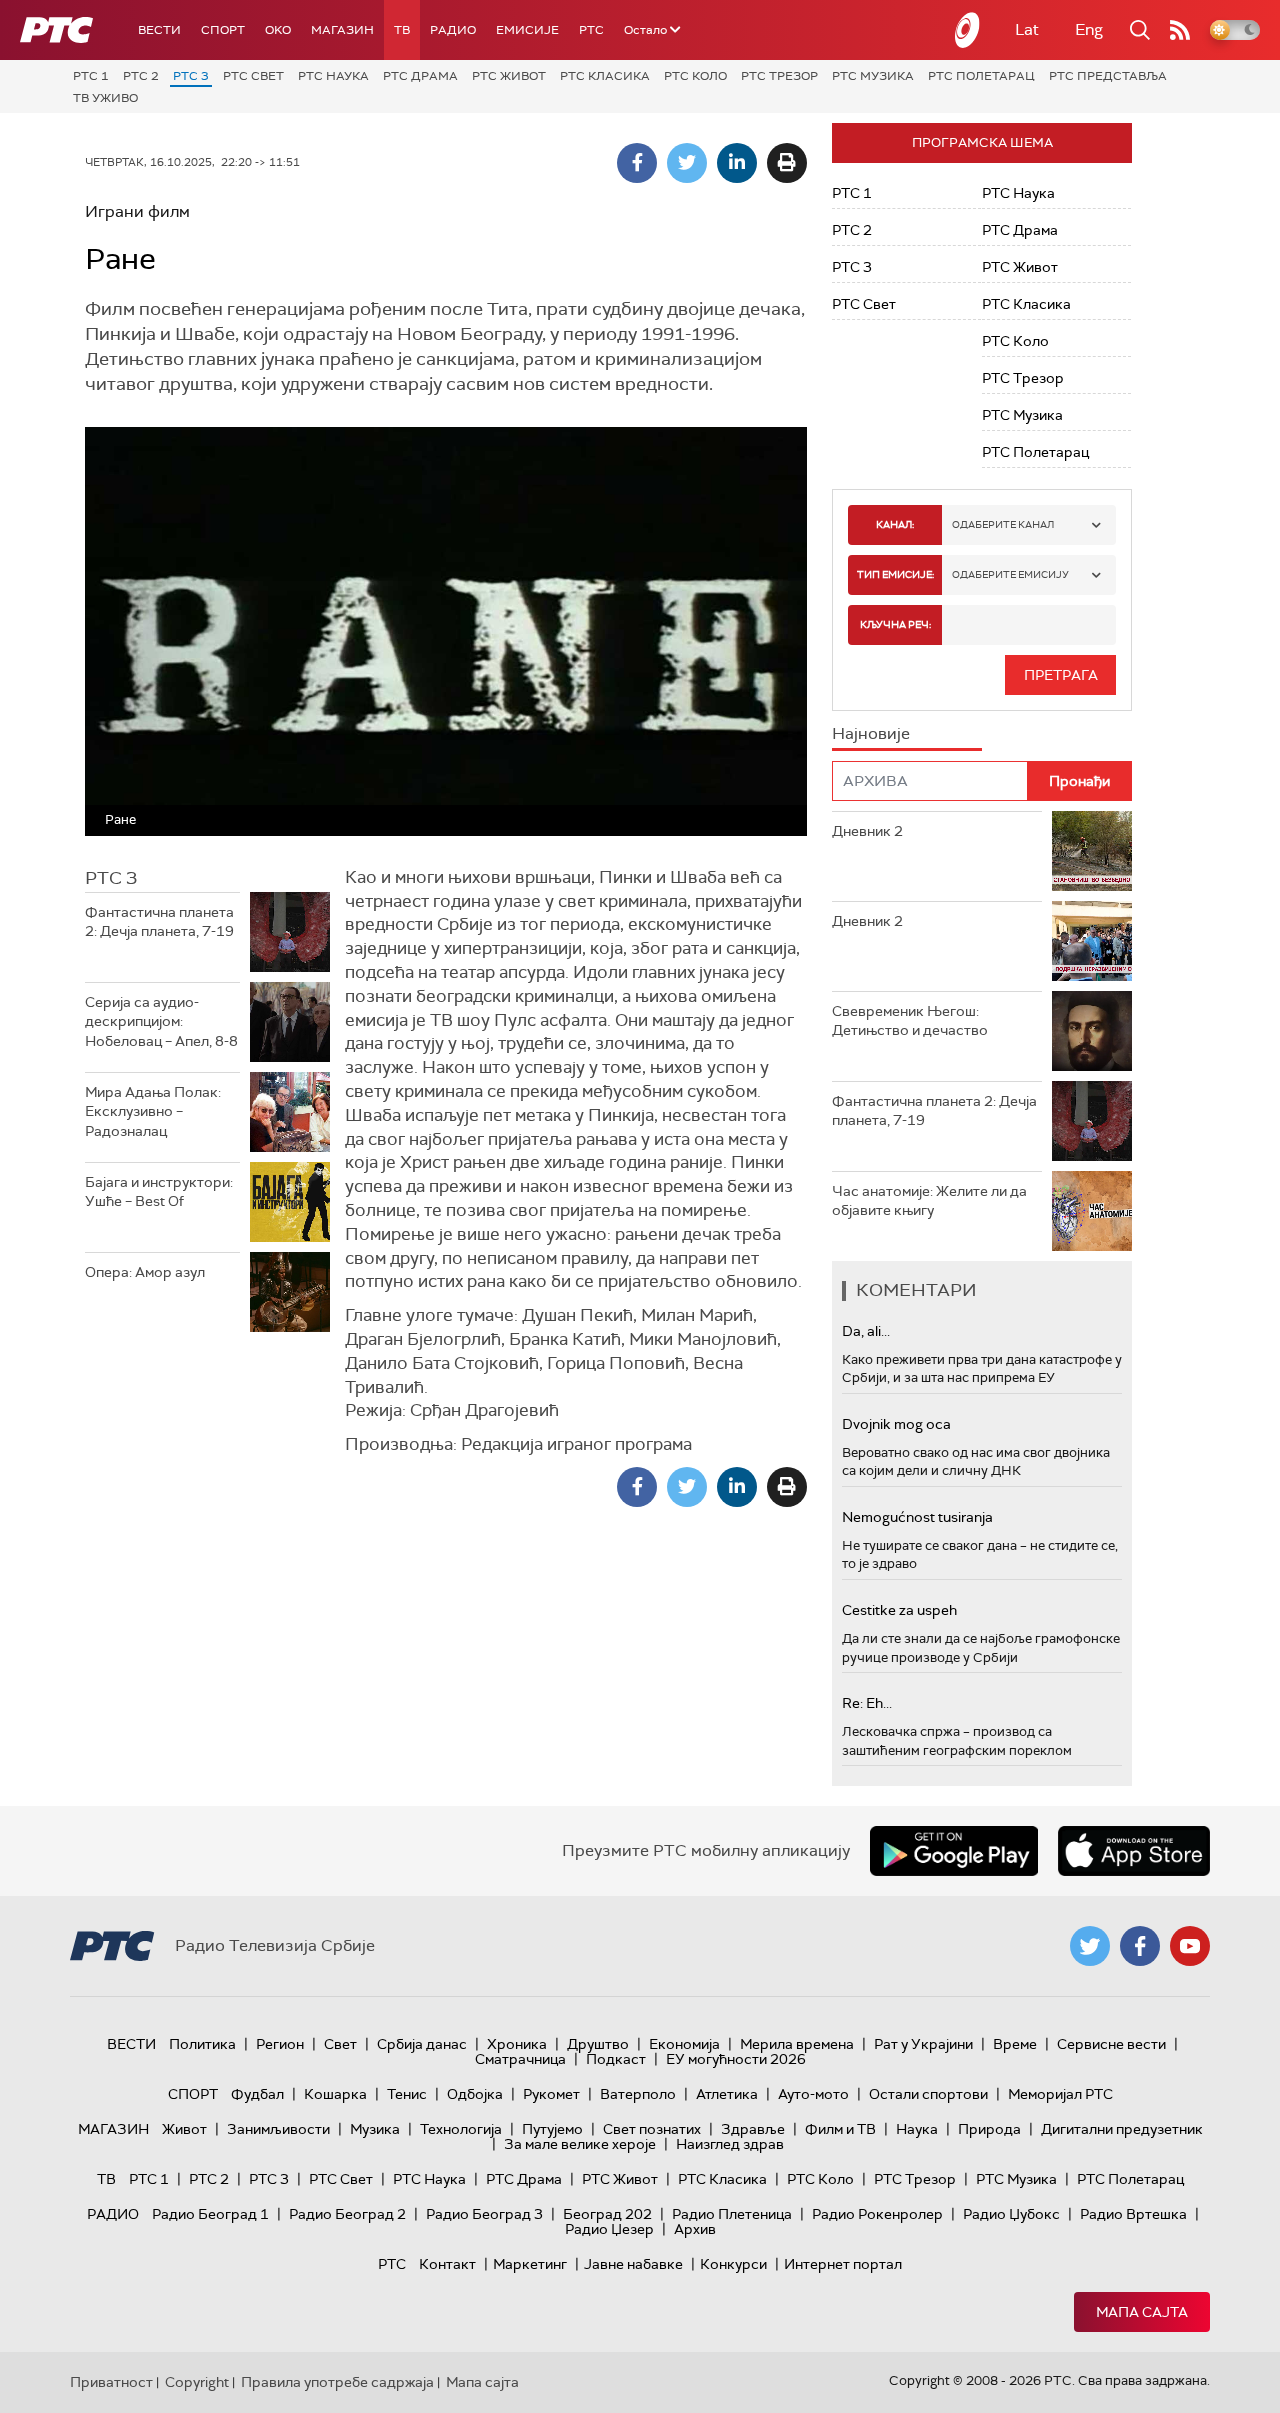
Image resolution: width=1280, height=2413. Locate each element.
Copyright (197, 2382)
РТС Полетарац (981, 76)
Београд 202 (607, 2214)
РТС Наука (333, 76)
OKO (278, 30)
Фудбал (257, 2094)
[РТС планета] (968, 30)
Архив (695, 2229)
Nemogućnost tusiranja (917, 1517)
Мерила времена (797, 2044)
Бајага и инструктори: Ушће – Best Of (159, 1192)
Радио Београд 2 (347, 2214)
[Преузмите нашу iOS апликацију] (1134, 1851)
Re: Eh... (867, 1703)
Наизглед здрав (730, 2144)
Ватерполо (638, 2094)
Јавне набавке (633, 2264)
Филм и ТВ (840, 2129)
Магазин (342, 30)
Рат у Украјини (923, 2044)
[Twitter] (687, 163)
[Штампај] (787, 163)
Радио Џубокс (1011, 2214)
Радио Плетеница (732, 2214)
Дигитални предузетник (1122, 2129)
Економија (684, 2044)
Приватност (111, 2382)
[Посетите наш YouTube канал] (1190, 1946)
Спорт (223, 30)
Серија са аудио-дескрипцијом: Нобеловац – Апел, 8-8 (161, 1021)
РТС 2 (141, 76)
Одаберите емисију (1010, 574)
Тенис (407, 2094)
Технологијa (461, 2129)
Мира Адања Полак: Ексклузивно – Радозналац (153, 1111)
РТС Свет (253, 76)
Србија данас (422, 2044)
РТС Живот (509, 76)
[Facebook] (637, 163)
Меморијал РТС (1060, 2094)
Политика (202, 2044)
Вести (159, 30)
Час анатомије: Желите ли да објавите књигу (929, 1201)
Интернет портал (843, 2264)
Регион (280, 2044)
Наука (917, 2129)
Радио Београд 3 (484, 2214)
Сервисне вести (1111, 2044)
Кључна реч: (895, 624)
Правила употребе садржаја (337, 2382)
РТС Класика (605, 76)
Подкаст (616, 2059)
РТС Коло (695, 76)
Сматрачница (520, 2059)
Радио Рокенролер (877, 2214)
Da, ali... (866, 1331)
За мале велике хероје (580, 2144)
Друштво (598, 2044)
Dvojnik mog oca (896, 1424)
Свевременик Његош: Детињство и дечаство (910, 1021)
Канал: (895, 524)
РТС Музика (873, 76)
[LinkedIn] (737, 163)
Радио (453, 30)
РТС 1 (91, 76)
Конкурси (733, 2264)
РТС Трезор (779, 76)
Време (1015, 2044)
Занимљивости (278, 2129)
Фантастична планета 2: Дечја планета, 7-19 (159, 922)
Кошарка (335, 2094)
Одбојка (475, 2094)
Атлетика (727, 2094)
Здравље (753, 2129)
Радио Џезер (609, 2229)
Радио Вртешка (1133, 2214)
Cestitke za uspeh (899, 1610)
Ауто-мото (813, 2094)
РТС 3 (191, 76)
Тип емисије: (895, 574)
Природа (989, 2129)
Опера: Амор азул (145, 1272)
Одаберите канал (1003, 524)
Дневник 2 (867, 831)
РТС (591, 30)
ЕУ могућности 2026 (736, 2059)
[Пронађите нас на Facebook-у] (1140, 1946)
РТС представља (1108, 76)
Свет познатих (652, 2129)
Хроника (517, 2044)
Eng (1089, 29)
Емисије (527, 30)
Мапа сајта (1142, 2312)
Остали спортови (928, 2094)
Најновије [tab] (871, 733)
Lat (1027, 29)
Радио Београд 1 (210, 2214)
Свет (340, 2044)
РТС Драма (420, 76)
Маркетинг (530, 2264)
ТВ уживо (105, 98)
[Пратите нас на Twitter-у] (1090, 1946)
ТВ (402, 30)
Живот (184, 2129)
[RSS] (1180, 30)
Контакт (447, 2264)
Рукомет (551, 2094)
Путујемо (552, 2129)
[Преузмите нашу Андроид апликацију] (954, 1851)
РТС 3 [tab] (111, 878)
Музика (375, 2129)
